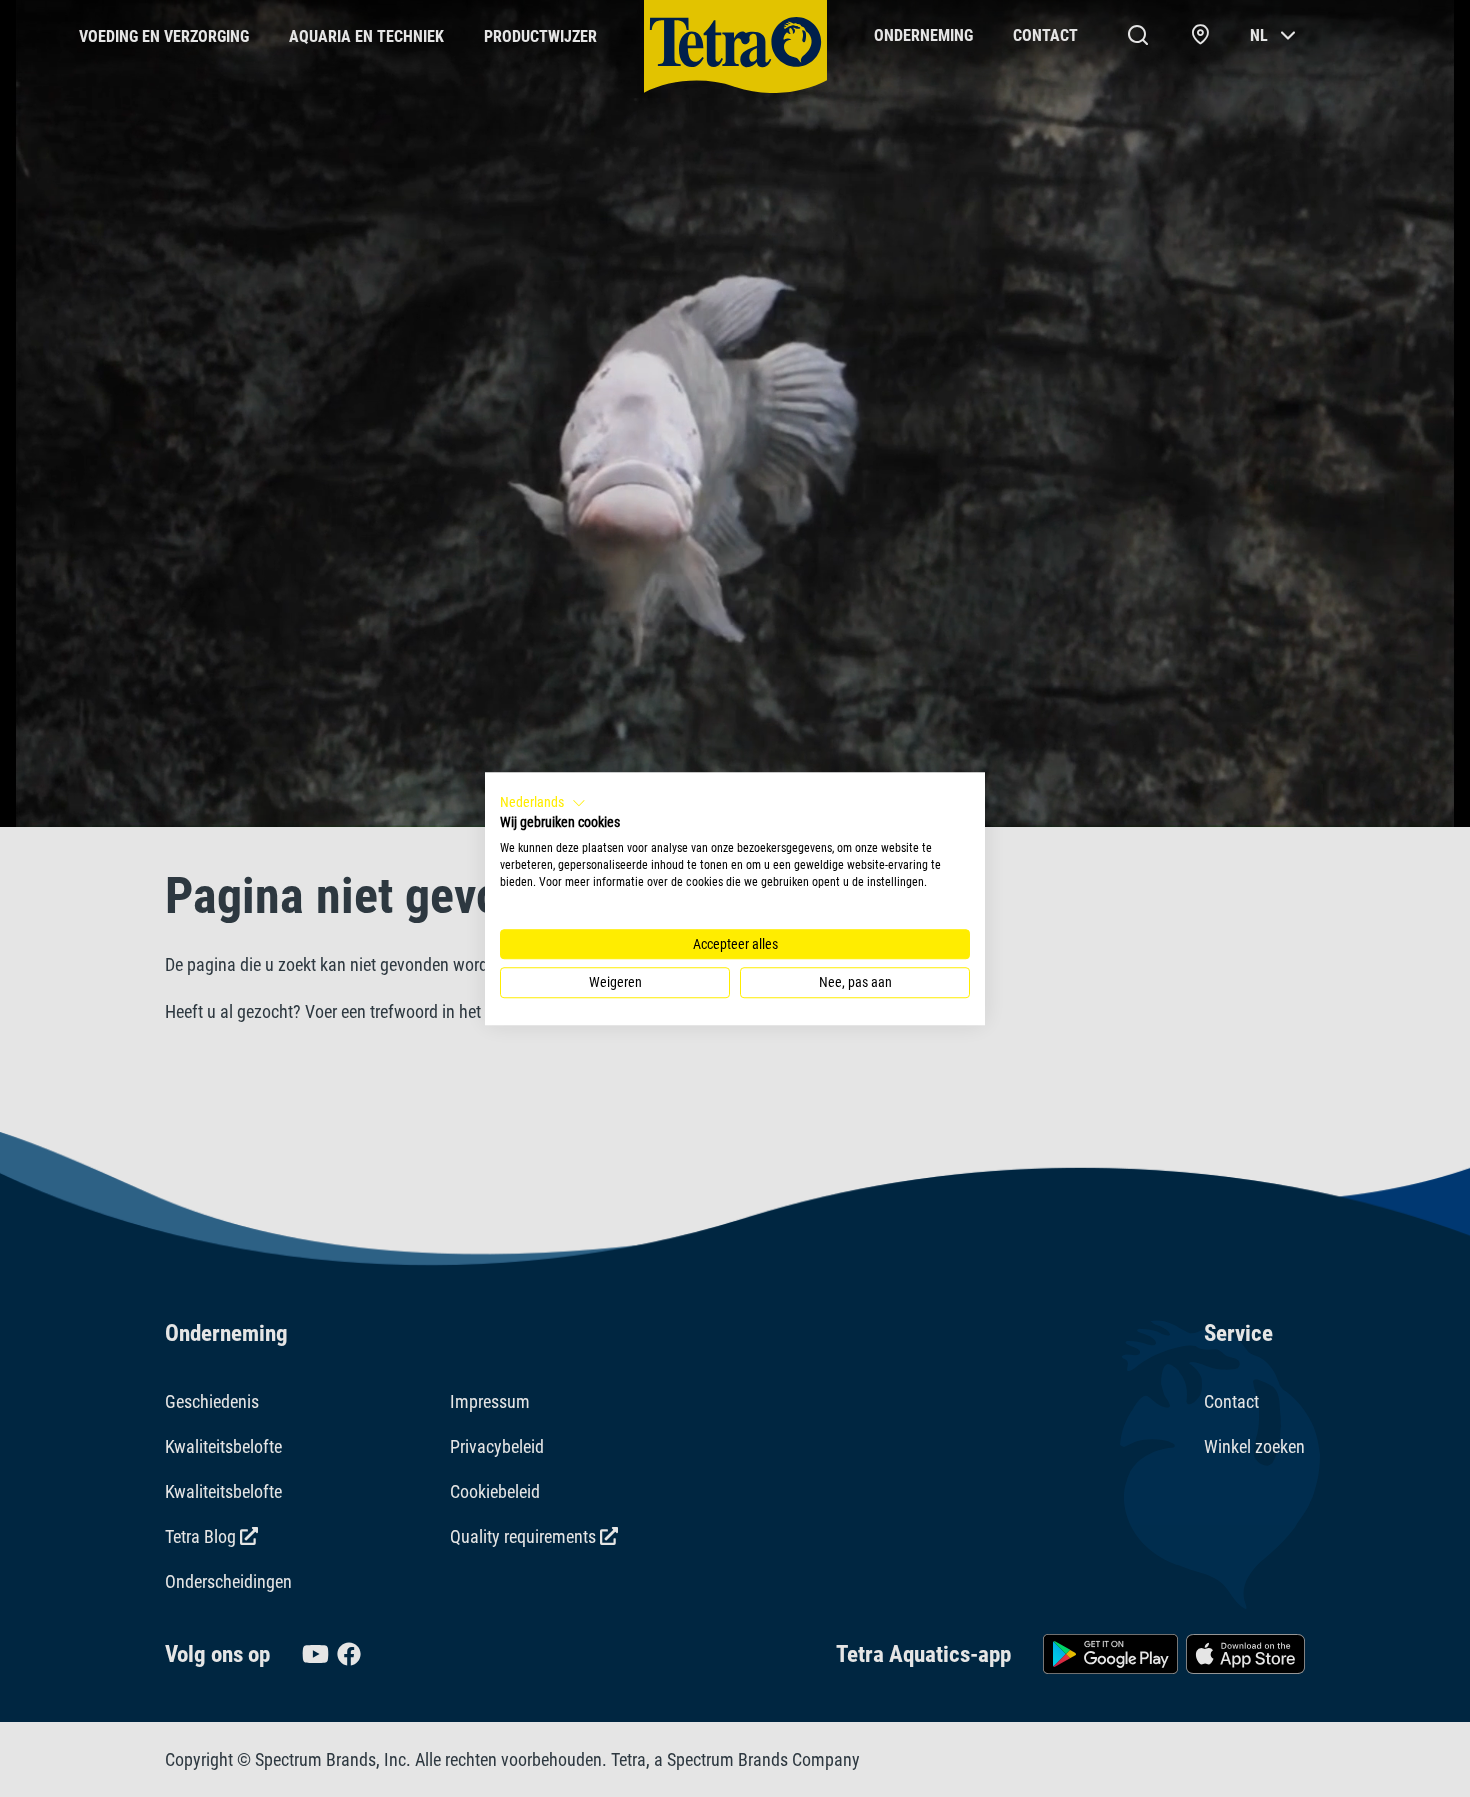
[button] (543, 803)
